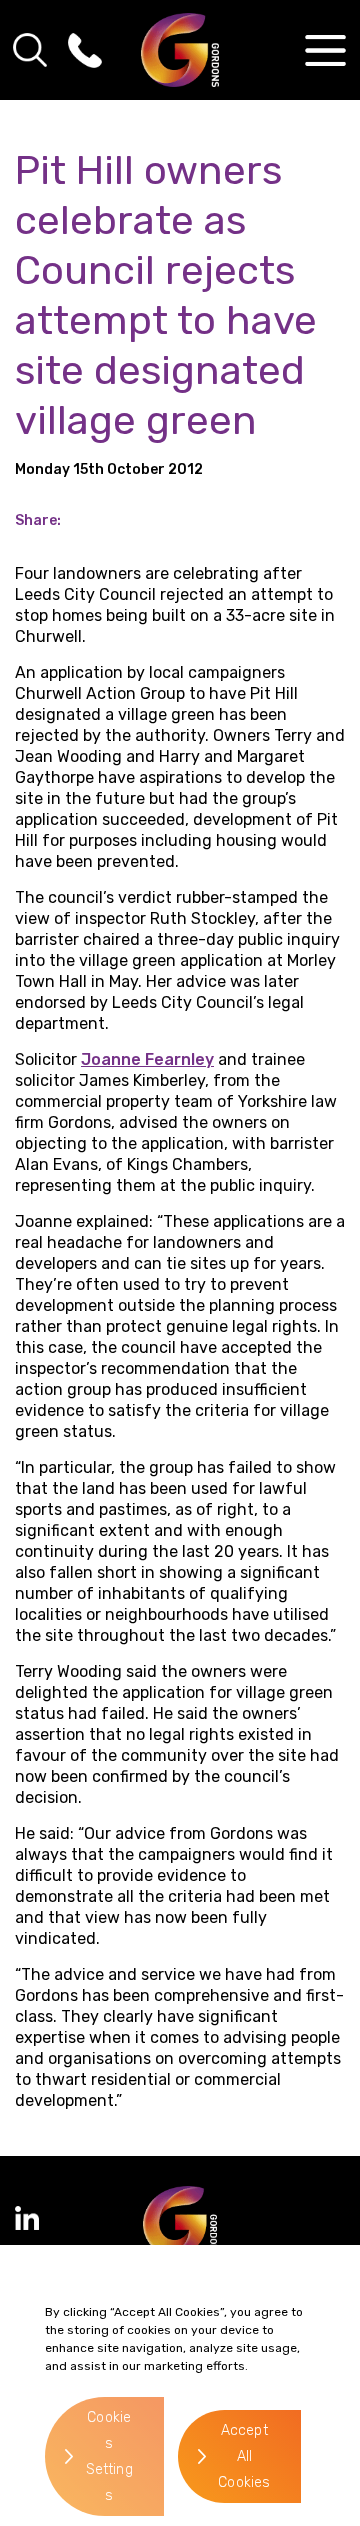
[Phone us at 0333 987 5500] (85, 50)
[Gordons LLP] (180, 50)
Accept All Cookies (244, 2456)
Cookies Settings (109, 2456)
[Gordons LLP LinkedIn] (27, 2218)
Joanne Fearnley (147, 1059)
